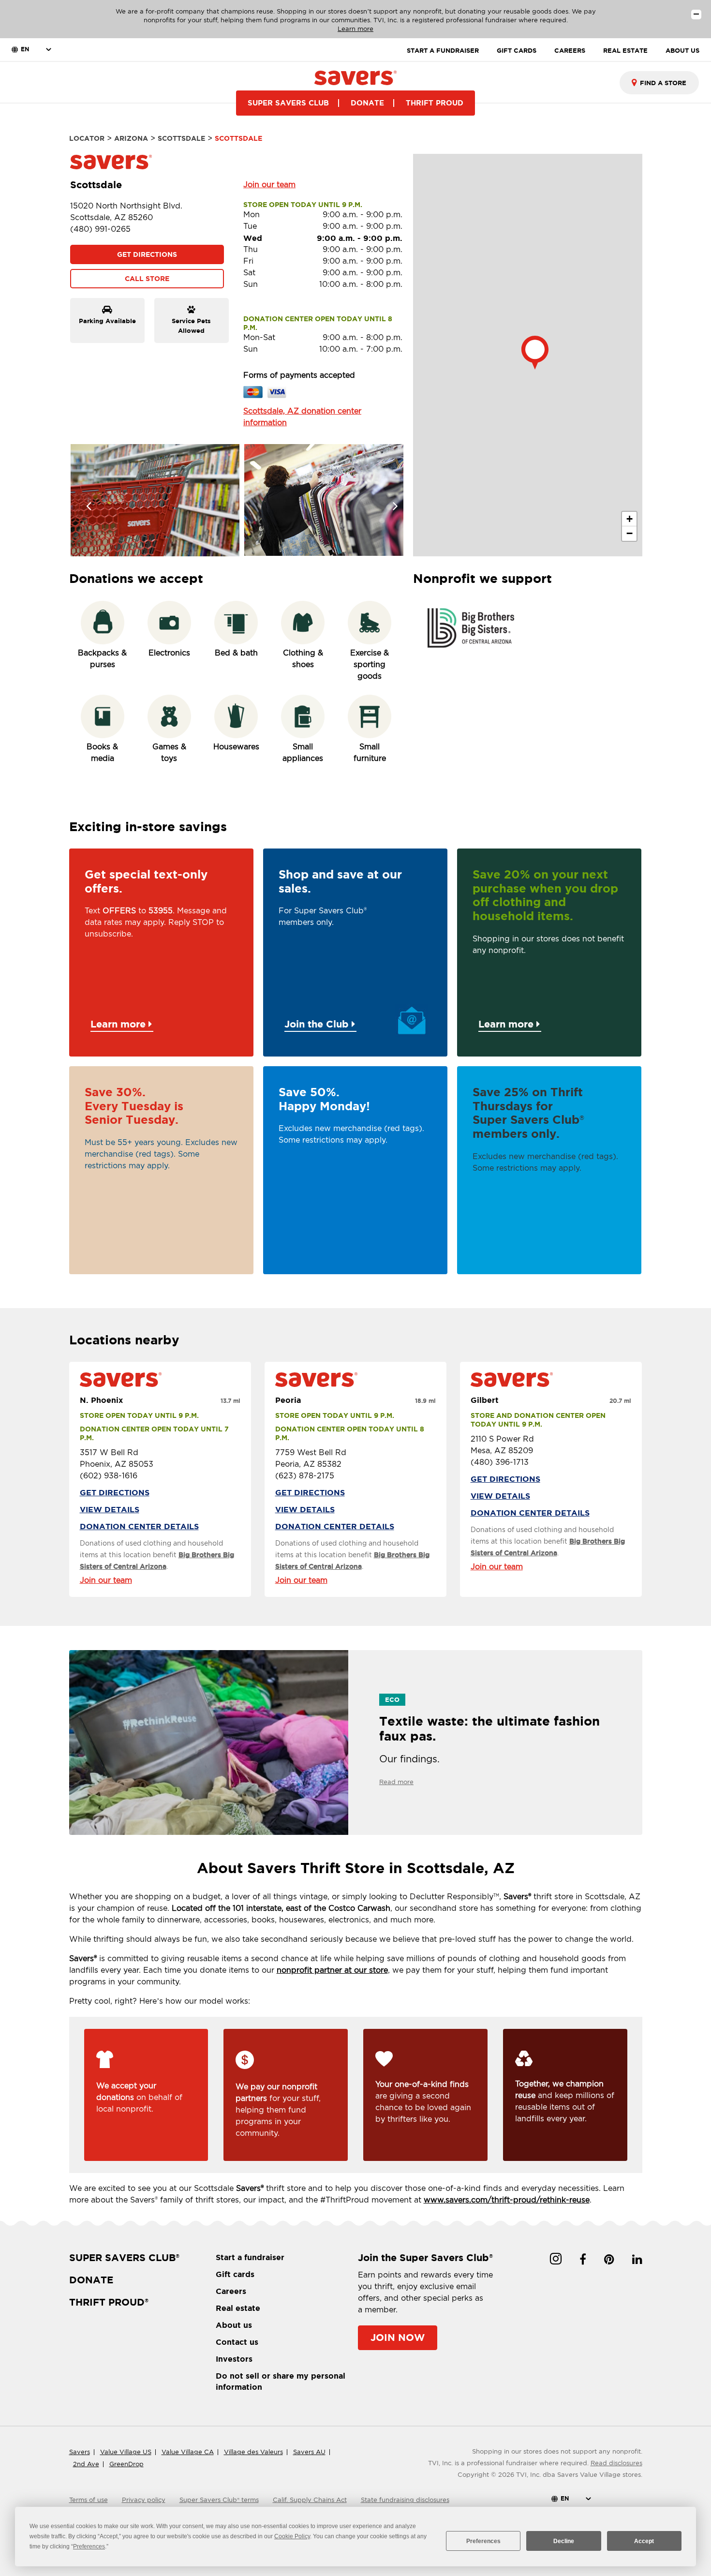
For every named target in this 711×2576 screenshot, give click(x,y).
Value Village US (126, 2452)
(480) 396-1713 (500, 1462)
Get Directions (147, 254)
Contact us (237, 2342)
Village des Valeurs (253, 2452)
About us (234, 2325)
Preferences (483, 2541)
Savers (80, 2452)
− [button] (630, 533)
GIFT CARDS (517, 51)
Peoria (288, 1400)
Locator (87, 138)
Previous (84, 500)
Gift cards (235, 2274)
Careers (231, 2291)
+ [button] (630, 519)
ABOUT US (682, 51)
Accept (644, 2541)
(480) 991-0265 (100, 229)
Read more (396, 1782)
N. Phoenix (101, 1400)
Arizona (131, 138)
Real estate (238, 2308)
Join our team (269, 185)
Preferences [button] (89, 2546)
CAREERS (570, 51)
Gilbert (485, 1400)
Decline (564, 2541)
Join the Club (318, 1024)
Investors (234, 2359)
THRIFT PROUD (435, 103)
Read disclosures (616, 2463)
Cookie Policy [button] (292, 2536)
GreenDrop (126, 2464)
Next (389, 500)
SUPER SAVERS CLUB (288, 103)
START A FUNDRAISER (443, 51)
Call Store (147, 279)
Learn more (355, 29)
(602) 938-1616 (109, 1476)
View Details (110, 1509)
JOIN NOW (398, 2337)
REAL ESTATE (625, 51)
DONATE (367, 103)
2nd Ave (86, 2464)
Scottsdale (181, 138)
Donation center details (139, 1526)
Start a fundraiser (250, 2257)
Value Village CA (188, 2452)
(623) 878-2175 (305, 1476)
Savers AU (309, 2452)
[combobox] (659, 83)
